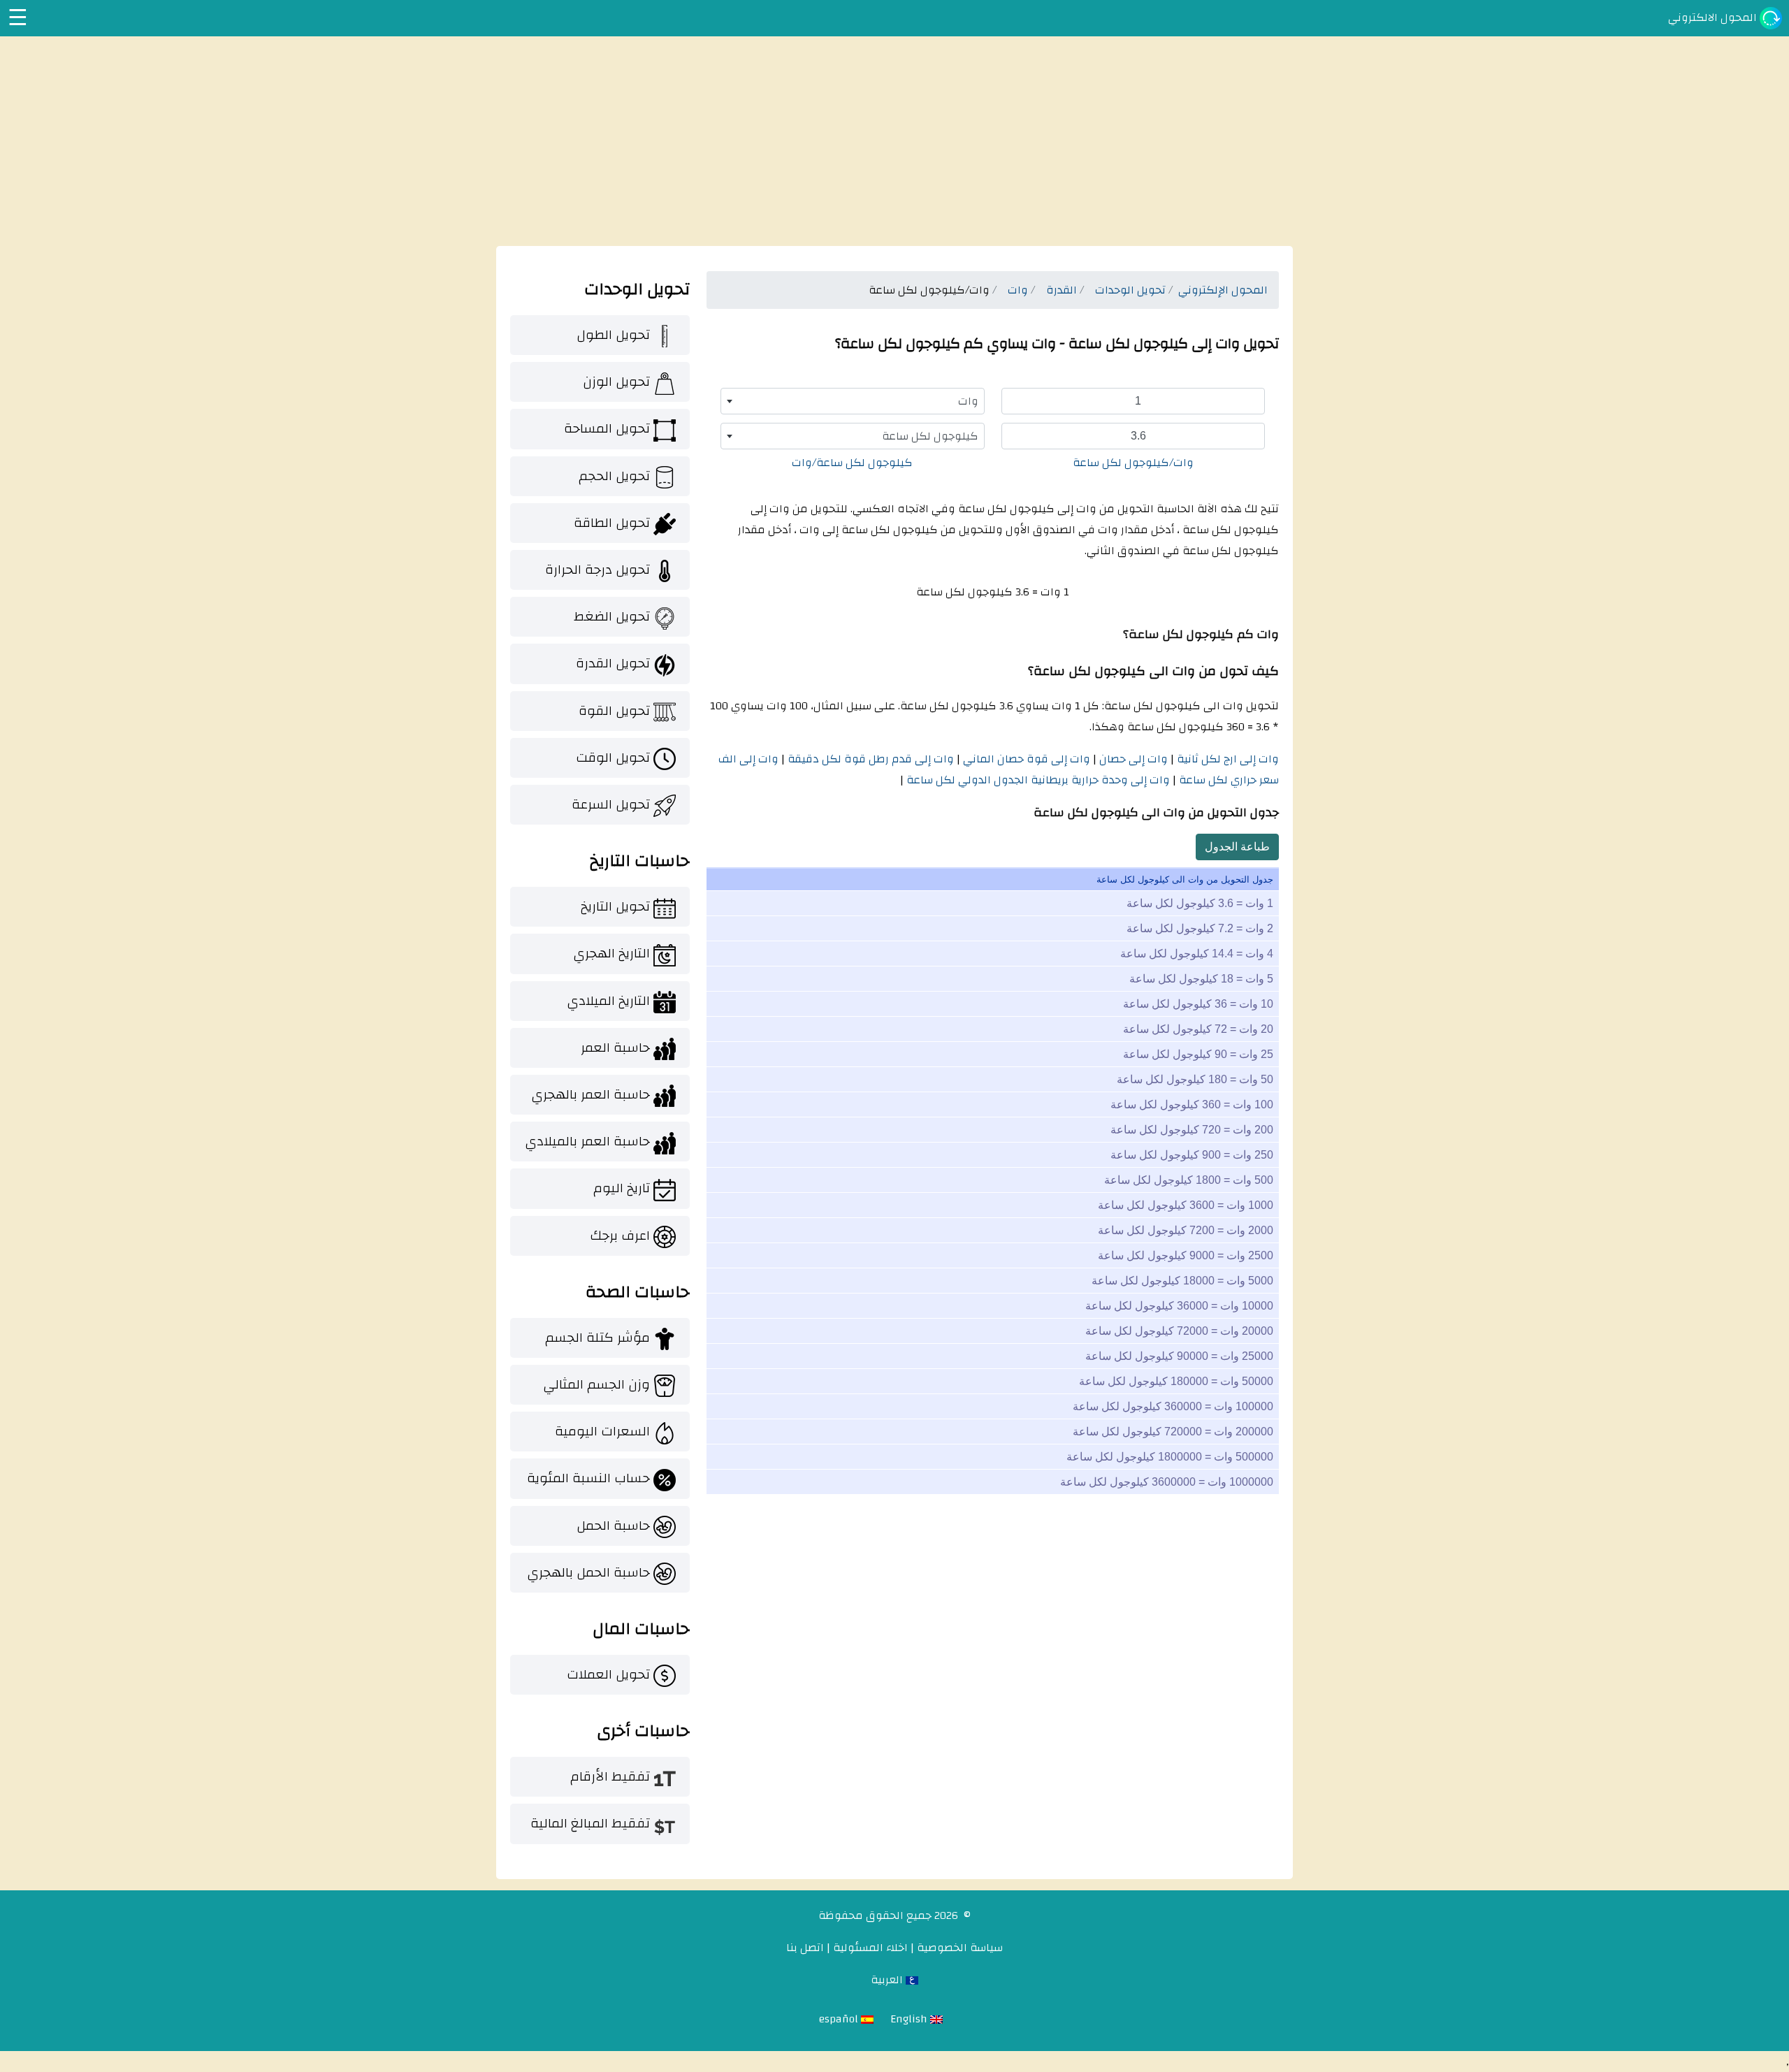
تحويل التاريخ (615, 906)
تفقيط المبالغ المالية (590, 1823)
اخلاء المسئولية (870, 1948)
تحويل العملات (608, 1674)
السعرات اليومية (602, 1431)
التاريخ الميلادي (608, 1001)
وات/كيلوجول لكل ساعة (1133, 463)
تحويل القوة (614, 711)
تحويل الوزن (616, 382)
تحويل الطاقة (612, 523)
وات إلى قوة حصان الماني (1025, 759)
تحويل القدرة (613, 663)
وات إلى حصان (1132, 759)
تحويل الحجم (614, 476)
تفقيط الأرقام (610, 1776)
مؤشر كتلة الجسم (597, 1338)
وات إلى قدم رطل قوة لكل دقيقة (869, 759)
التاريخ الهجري (611, 953)
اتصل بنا (805, 1948)
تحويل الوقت (613, 758)
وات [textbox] (968, 401)
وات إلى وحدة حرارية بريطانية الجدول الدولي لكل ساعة (1037, 780)
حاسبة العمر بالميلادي (587, 1141)
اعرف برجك (620, 1236)
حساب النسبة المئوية (588, 1478)
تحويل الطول (613, 335)
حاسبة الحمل (613, 1526)
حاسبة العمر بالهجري (591, 1094)
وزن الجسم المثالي (596, 1384)
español (840, 2019)
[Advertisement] (894, 141)
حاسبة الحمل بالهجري (588, 1572)
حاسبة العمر (615, 1048)
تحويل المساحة (607, 428)
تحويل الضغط (612, 616)
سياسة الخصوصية (960, 1948)
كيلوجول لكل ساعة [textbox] (930, 436)
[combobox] (853, 401)
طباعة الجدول (1237, 847)
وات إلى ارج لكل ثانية (1226, 759)
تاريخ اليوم (622, 1188)
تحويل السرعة (611, 804)
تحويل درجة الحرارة (597, 570)
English (910, 2019)
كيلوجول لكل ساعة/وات (852, 463)
